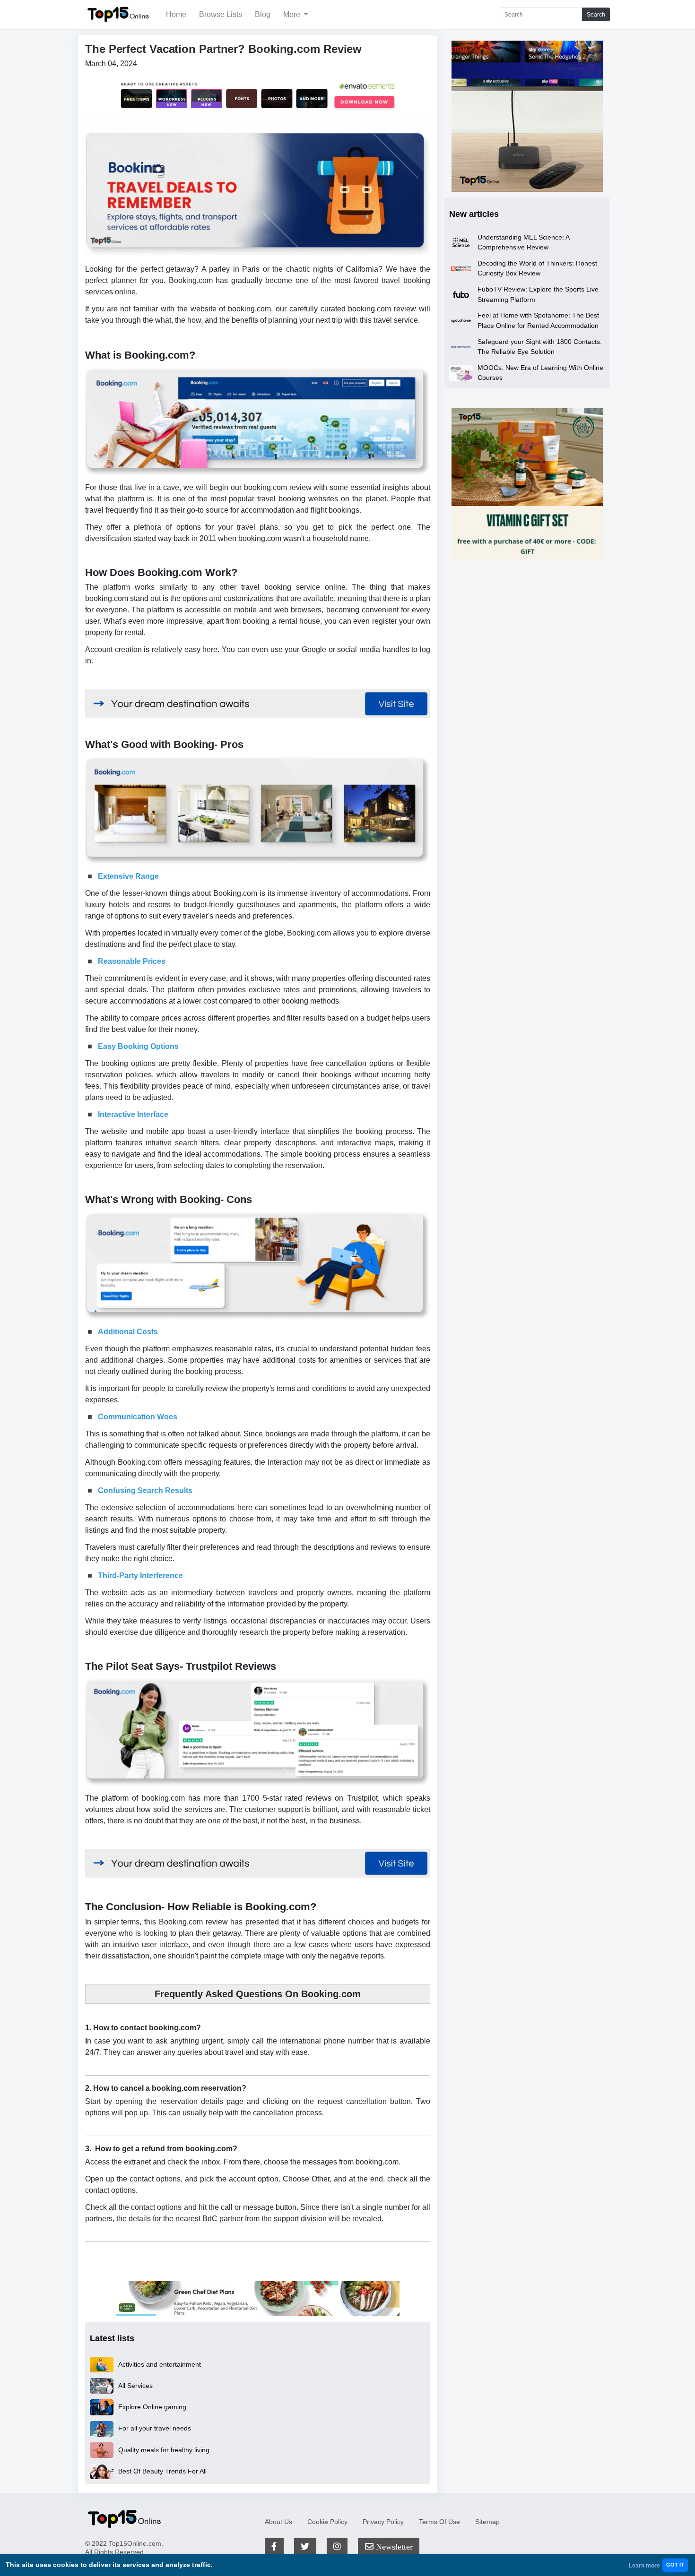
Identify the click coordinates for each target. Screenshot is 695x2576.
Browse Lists (221, 14)
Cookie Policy (327, 2522)
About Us (278, 2522)
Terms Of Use (439, 2522)
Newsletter (393, 2546)
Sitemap (487, 2522)
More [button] (293, 14)
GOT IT (675, 2565)
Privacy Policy (383, 2522)
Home (176, 14)
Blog (263, 14)
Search (596, 15)
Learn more (644, 2566)
